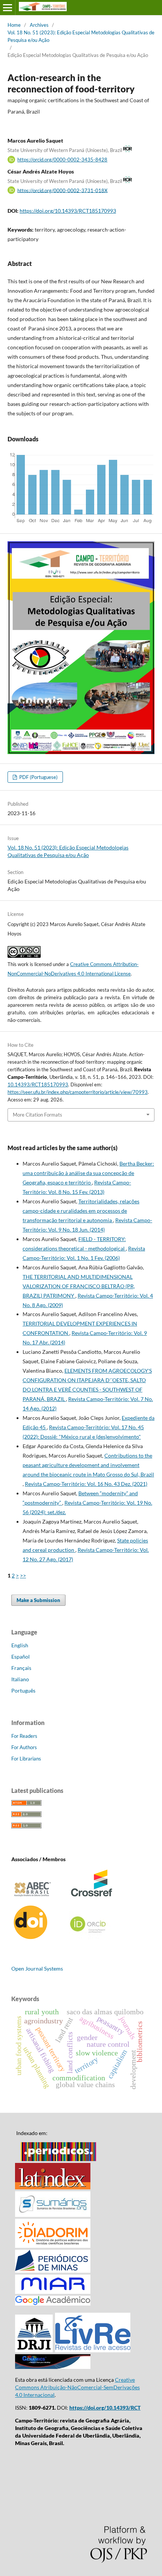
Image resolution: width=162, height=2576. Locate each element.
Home (14, 25)
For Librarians (26, 1759)
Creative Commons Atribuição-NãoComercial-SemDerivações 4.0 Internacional (77, 2387)
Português (23, 1690)
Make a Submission (38, 1600)
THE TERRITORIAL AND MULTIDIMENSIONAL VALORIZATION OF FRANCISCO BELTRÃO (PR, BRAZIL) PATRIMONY (79, 1286)
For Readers (24, 1736)
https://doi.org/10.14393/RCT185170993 (68, 211)
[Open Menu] (8, 8)
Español (21, 1657)
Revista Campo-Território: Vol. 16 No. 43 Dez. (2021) (86, 1484)
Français (21, 1668)
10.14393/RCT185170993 (38, 1084)
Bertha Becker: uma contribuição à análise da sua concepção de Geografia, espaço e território (88, 1173)
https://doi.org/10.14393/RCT (105, 2408)
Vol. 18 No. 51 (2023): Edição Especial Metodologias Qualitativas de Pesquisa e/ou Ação (81, 36)
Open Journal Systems (37, 1968)
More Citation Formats (37, 1115)
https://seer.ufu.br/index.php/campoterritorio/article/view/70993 (78, 1092)
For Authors (24, 1747)
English (20, 1645)
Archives (39, 25)
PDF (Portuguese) (38, 777)
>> (23, 1575)
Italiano (20, 1679)
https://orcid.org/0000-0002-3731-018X (62, 190)
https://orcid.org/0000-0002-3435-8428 (62, 160)
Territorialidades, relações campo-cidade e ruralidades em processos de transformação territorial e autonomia (81, 1211)
